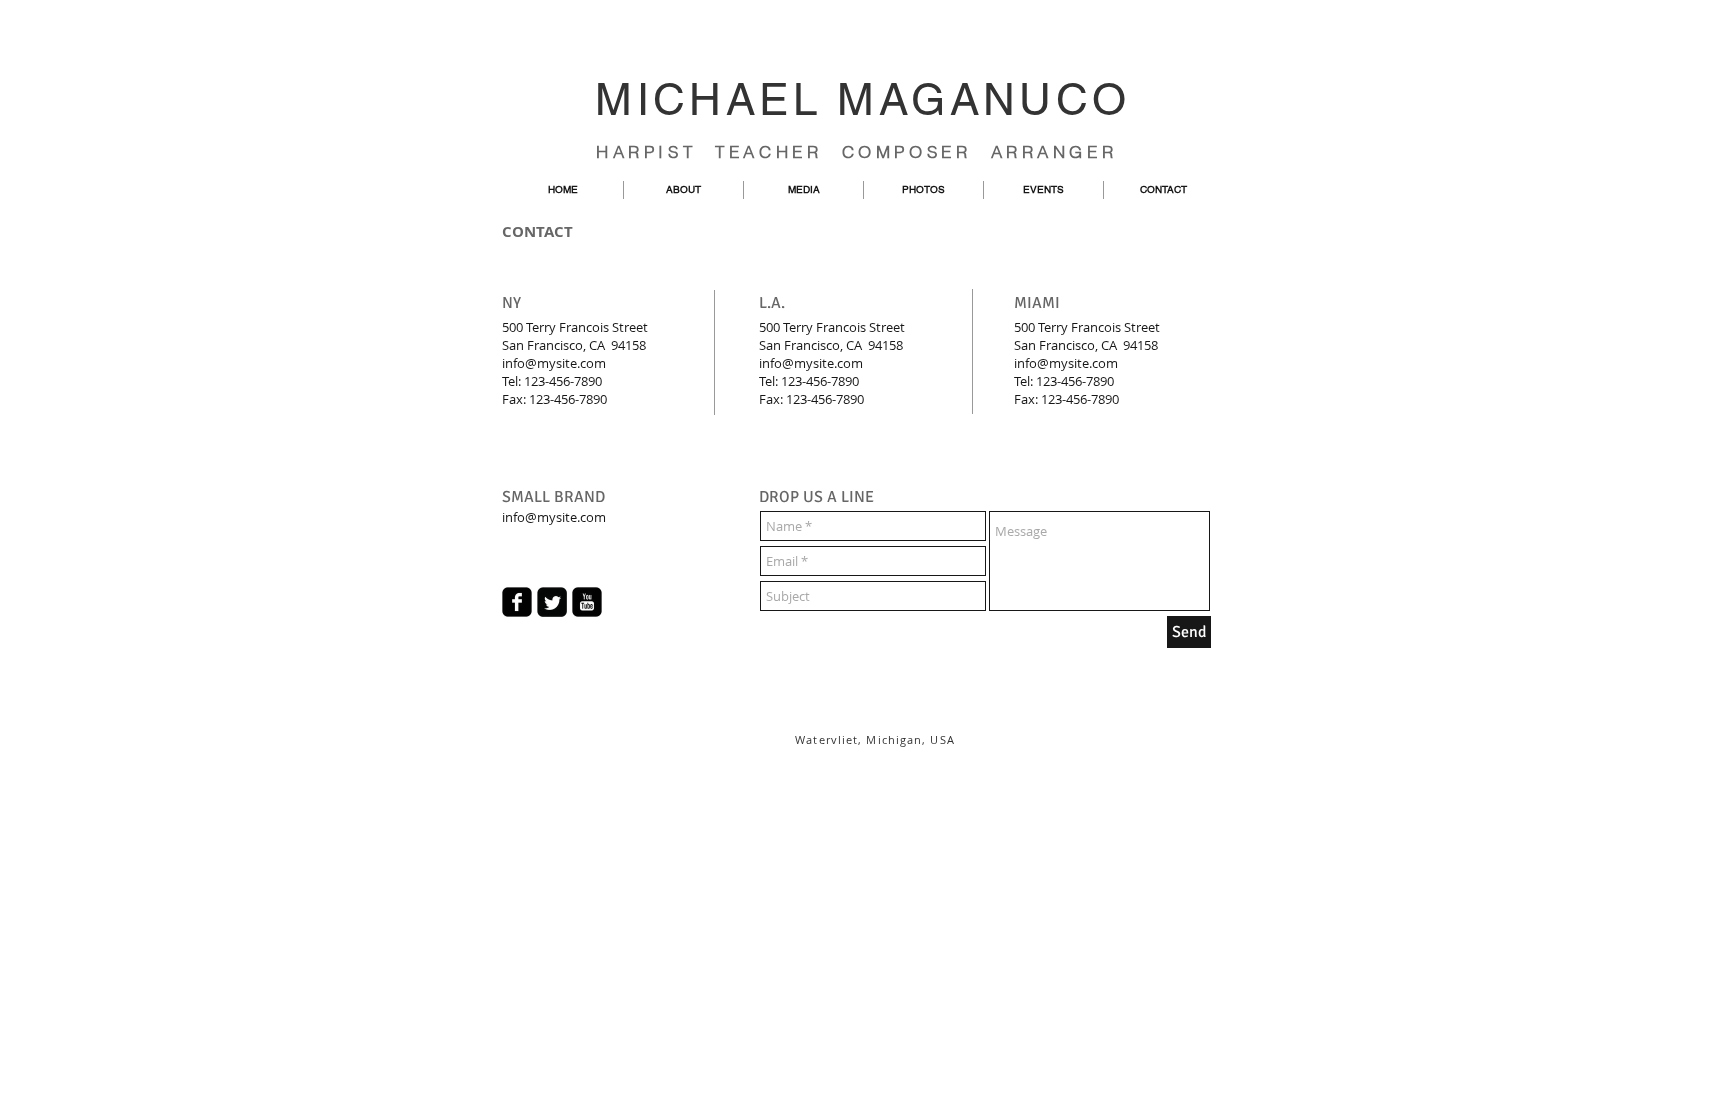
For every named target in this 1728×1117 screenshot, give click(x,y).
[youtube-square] (587, 602)
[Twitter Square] (552, 602)
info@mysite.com (554, 363)
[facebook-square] (517, 602)
